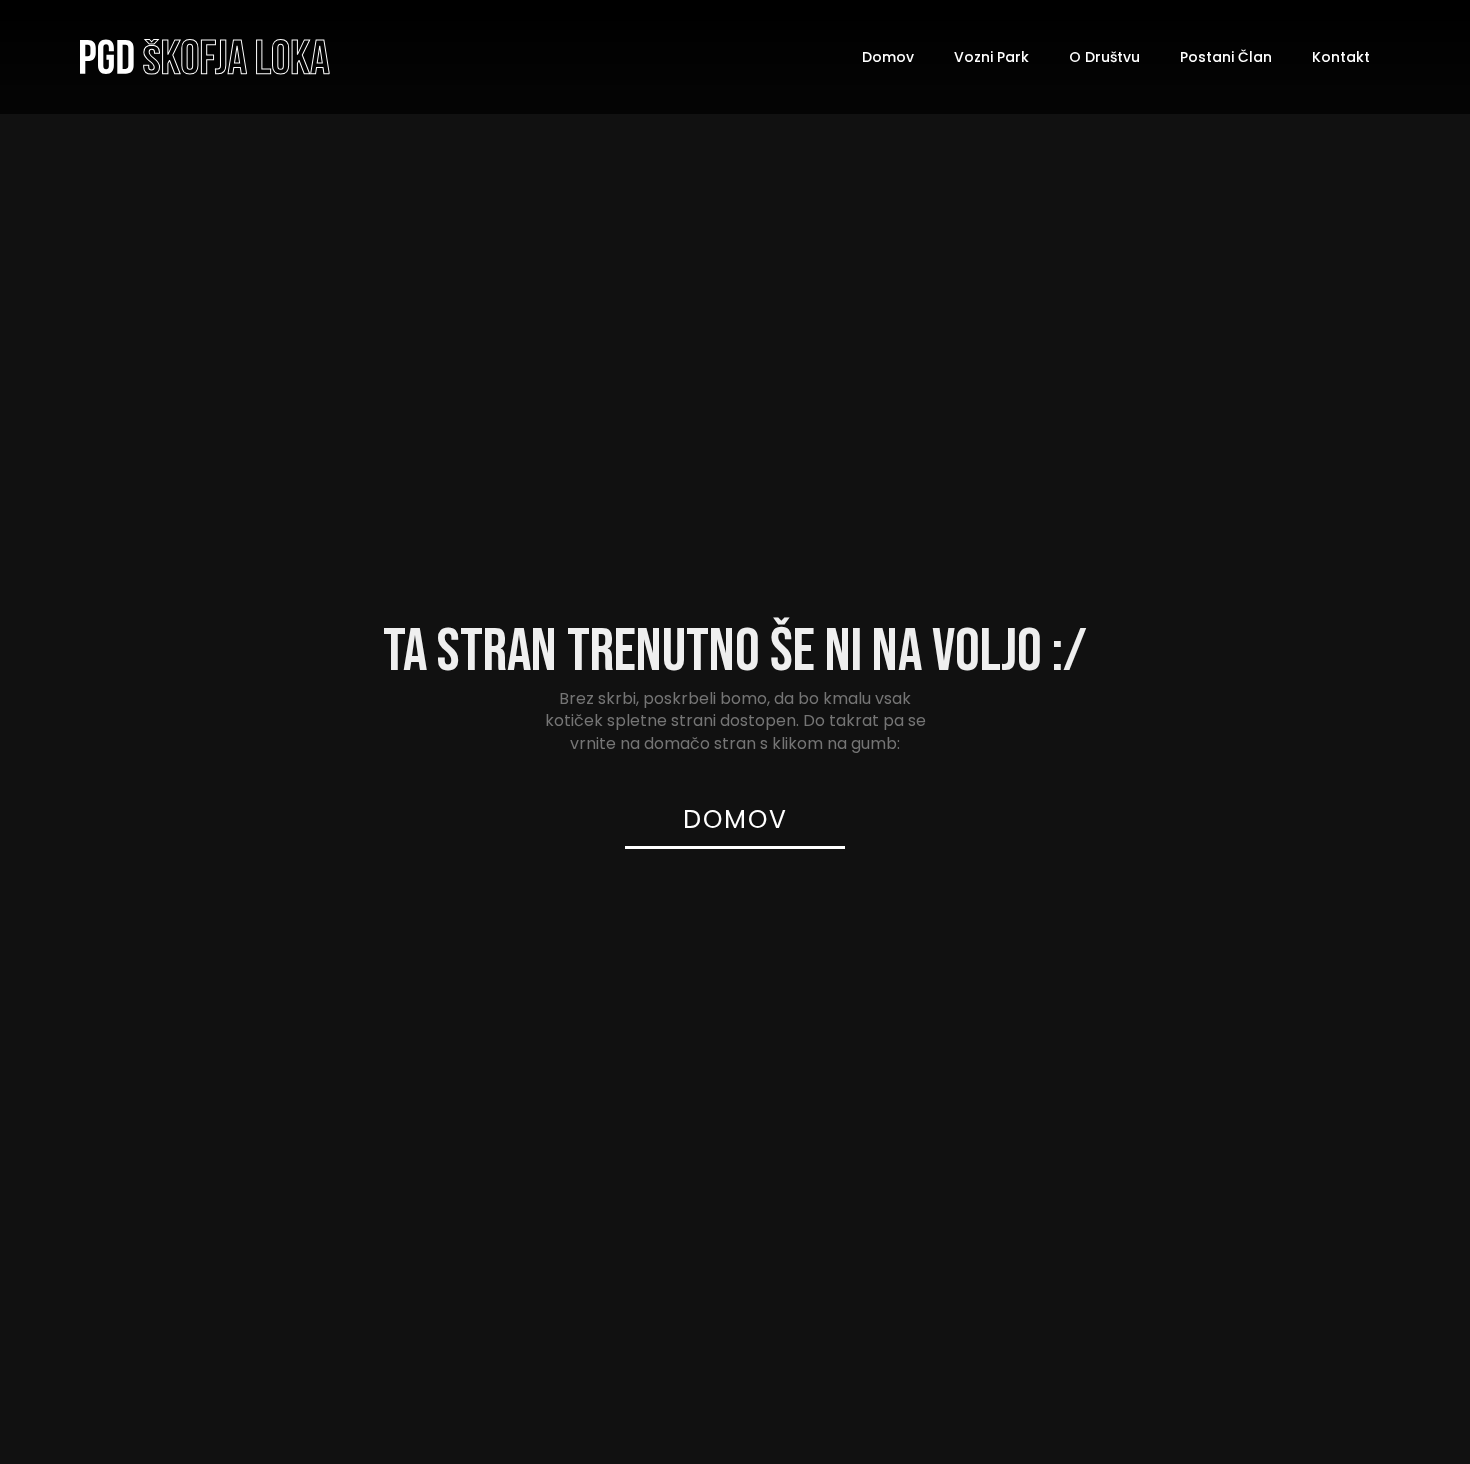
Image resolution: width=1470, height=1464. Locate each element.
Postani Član (1226, 57)
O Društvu (1104, 57)
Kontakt (1341, 57)
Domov (888, 57)
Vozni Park (991, 57)
